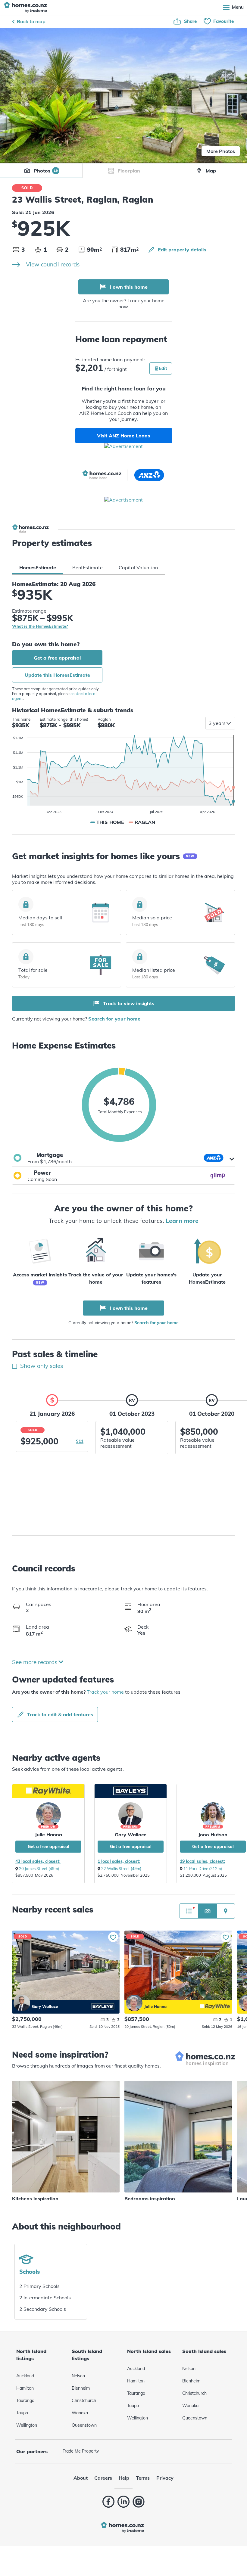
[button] (123, 1158)
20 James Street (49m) (39, 1869)
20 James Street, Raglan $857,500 (178, 1965)
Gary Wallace (131, 1835)
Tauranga (25, 2400)
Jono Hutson (213, 1835)
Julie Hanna (48, 1835)
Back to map (31, 21)
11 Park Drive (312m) (203, 1869)
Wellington (27, 2425)
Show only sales (41, 1366)
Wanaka (80, 2413)
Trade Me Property (81, 2451)
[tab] (38, 567)
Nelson (78, 2376)
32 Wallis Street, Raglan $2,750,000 (66, 1965)
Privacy (165, 2478)
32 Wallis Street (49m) (121, 1869)
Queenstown (84, 2425)
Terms (143, 2478)
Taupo (22, 2413)
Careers (103, 2478)
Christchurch (84, 2400)
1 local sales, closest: (119, 1861)
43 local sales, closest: (38, 1861)
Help (124, 2478)
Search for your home (114, 1019)
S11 (80, 1441)
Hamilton (25, 2388)
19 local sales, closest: (202, 1861)
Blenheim (81, 2388)
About (81, 2478)
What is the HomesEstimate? (40, 626)
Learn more (182, 1221)
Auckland (25, 2376)
